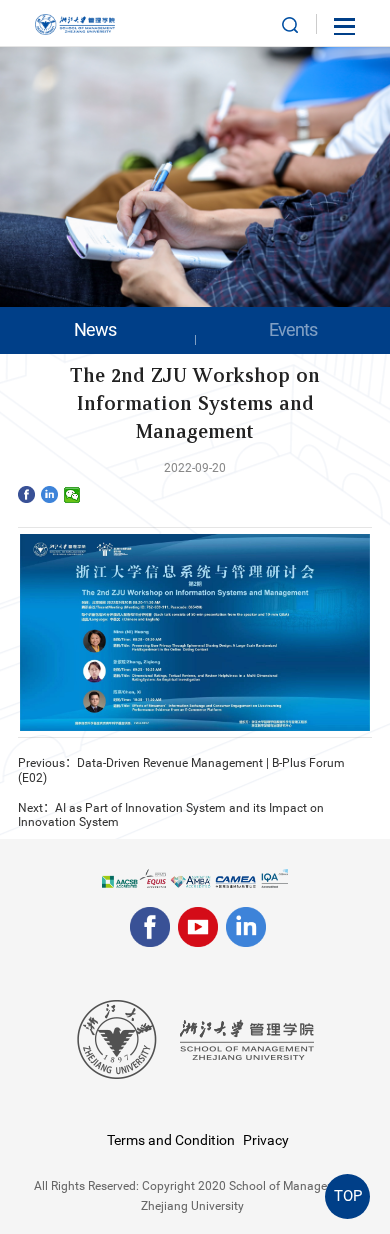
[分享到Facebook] (26, 494)
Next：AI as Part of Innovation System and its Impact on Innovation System (171, 815)
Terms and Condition (171, 1140)
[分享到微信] (72, 495)
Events (293, 329)
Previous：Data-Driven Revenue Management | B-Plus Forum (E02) (181, 770)
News (95, 329)
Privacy (266, 1140)
